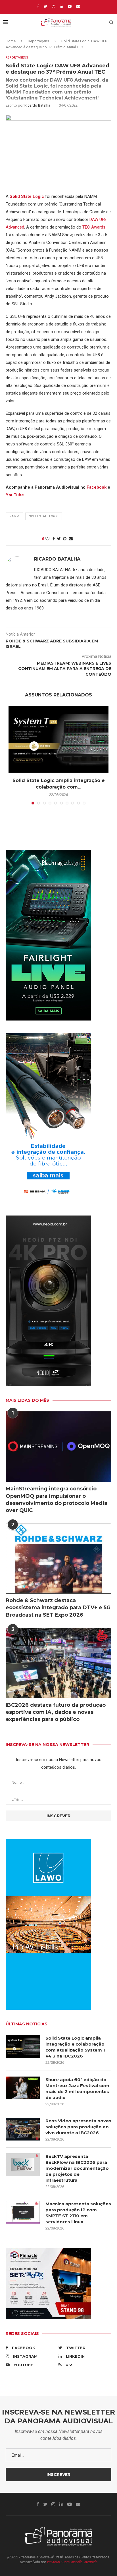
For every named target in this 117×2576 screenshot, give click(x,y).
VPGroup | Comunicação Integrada (72, 2562)
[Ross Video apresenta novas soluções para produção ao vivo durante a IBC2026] (23, 2129)
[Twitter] (45, 6)
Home (11, 41)
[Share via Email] (71, 539)
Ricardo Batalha (37, 105)
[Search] (111, 22)
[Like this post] (47, 539)
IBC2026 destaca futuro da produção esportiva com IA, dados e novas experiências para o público (56, 1712)
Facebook (97, 487)
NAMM (14, 516)
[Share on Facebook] (54, 539)
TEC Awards (94, 227)
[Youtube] (70, 6)
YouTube (15, 495)
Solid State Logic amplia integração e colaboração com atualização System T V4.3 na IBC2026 (76, 2047)
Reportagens (38, 41)
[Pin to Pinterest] (65, 539)
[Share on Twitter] (59, 539)
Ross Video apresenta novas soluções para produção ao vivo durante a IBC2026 (78, 2127)
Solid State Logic (27, 196)
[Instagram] (54, 6)
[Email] (78, 6)
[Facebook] (38, 6)
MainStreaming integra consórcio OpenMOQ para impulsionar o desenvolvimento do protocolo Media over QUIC (57, 1499)
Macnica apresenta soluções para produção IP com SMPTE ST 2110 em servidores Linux (78, 2213)
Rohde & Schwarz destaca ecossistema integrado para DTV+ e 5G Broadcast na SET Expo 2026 (58, 1608)
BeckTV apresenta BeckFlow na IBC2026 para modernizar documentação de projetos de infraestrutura (77, 2168)
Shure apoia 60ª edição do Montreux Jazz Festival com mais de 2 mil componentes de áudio (77, 2088)
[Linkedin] (61, 6)
